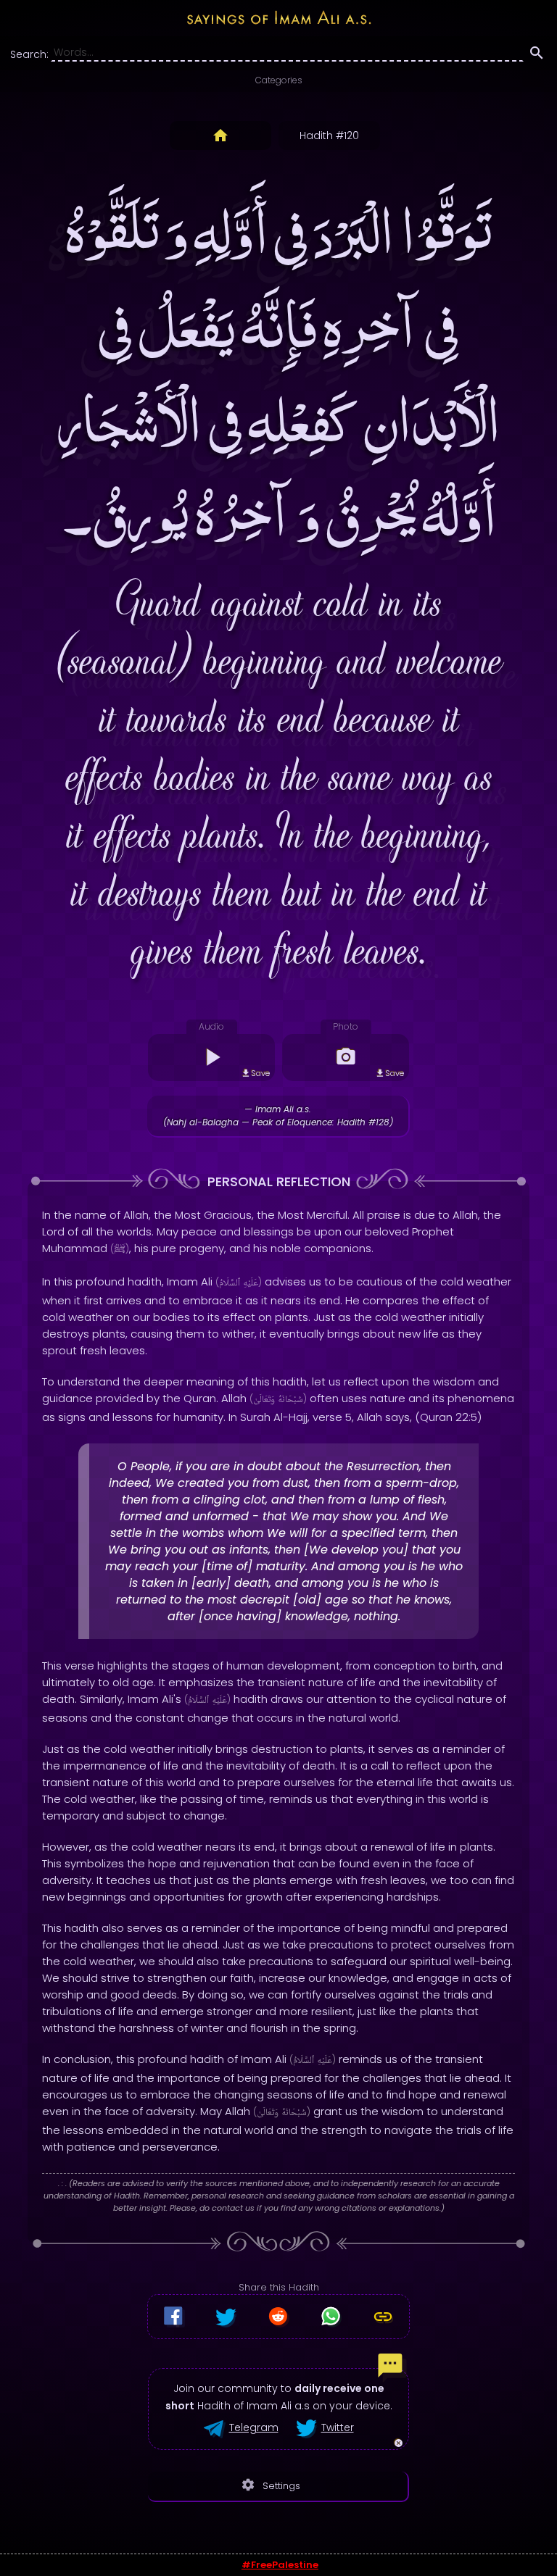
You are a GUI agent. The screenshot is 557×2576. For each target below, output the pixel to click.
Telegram (254, 2427)
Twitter (338, 2427)
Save (260, 1073)
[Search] (537, 55)
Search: (29, 54)
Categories (279, 80)
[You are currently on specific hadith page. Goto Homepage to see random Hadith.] (220, 136)
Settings (271, 2485)
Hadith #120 (329, 136)
